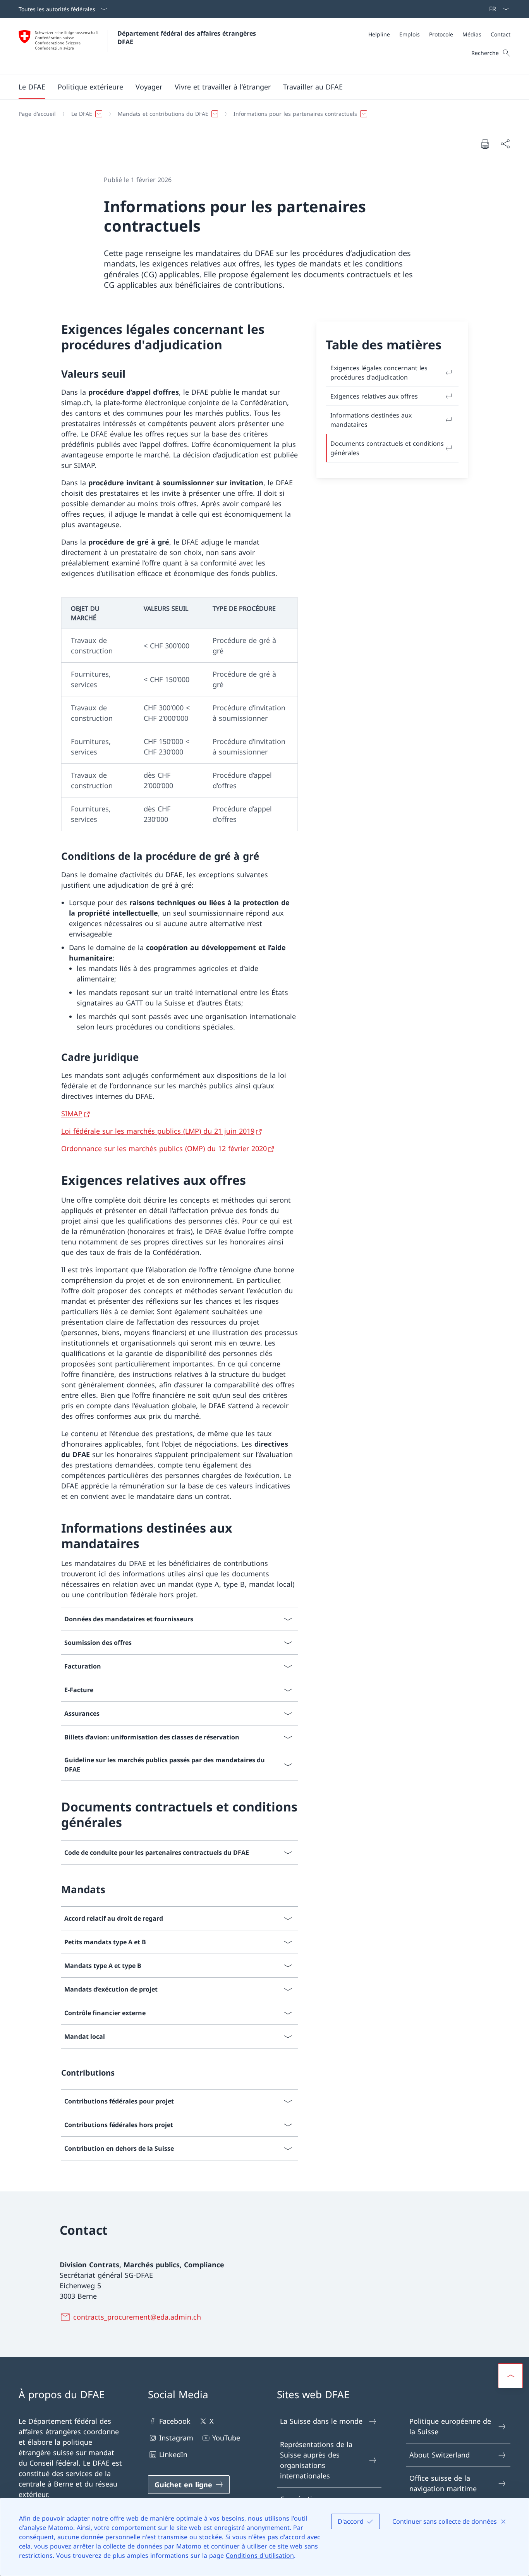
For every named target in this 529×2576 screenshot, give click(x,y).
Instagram (176, 2438)
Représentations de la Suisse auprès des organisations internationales (316, 2460)
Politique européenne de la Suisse (450, 2426)
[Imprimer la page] (485, 144)
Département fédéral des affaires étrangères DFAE (188, 38)
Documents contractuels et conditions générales (387, 448)
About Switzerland (440, 2455)
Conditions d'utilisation (260, 2555)
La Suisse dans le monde (321, 2421)
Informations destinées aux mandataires (371, 420)
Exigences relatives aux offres (374, 396)
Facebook (175, 2421)
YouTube (226, 2438)
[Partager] (505, 144)
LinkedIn (173, 2454)
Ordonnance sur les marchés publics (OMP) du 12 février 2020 (164, 1148)
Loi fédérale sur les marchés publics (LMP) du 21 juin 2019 (158, 1131)
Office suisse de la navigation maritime (443, 2483)
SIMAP (72, 1114)
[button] (32, 87)
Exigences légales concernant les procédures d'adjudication (379, 373)
